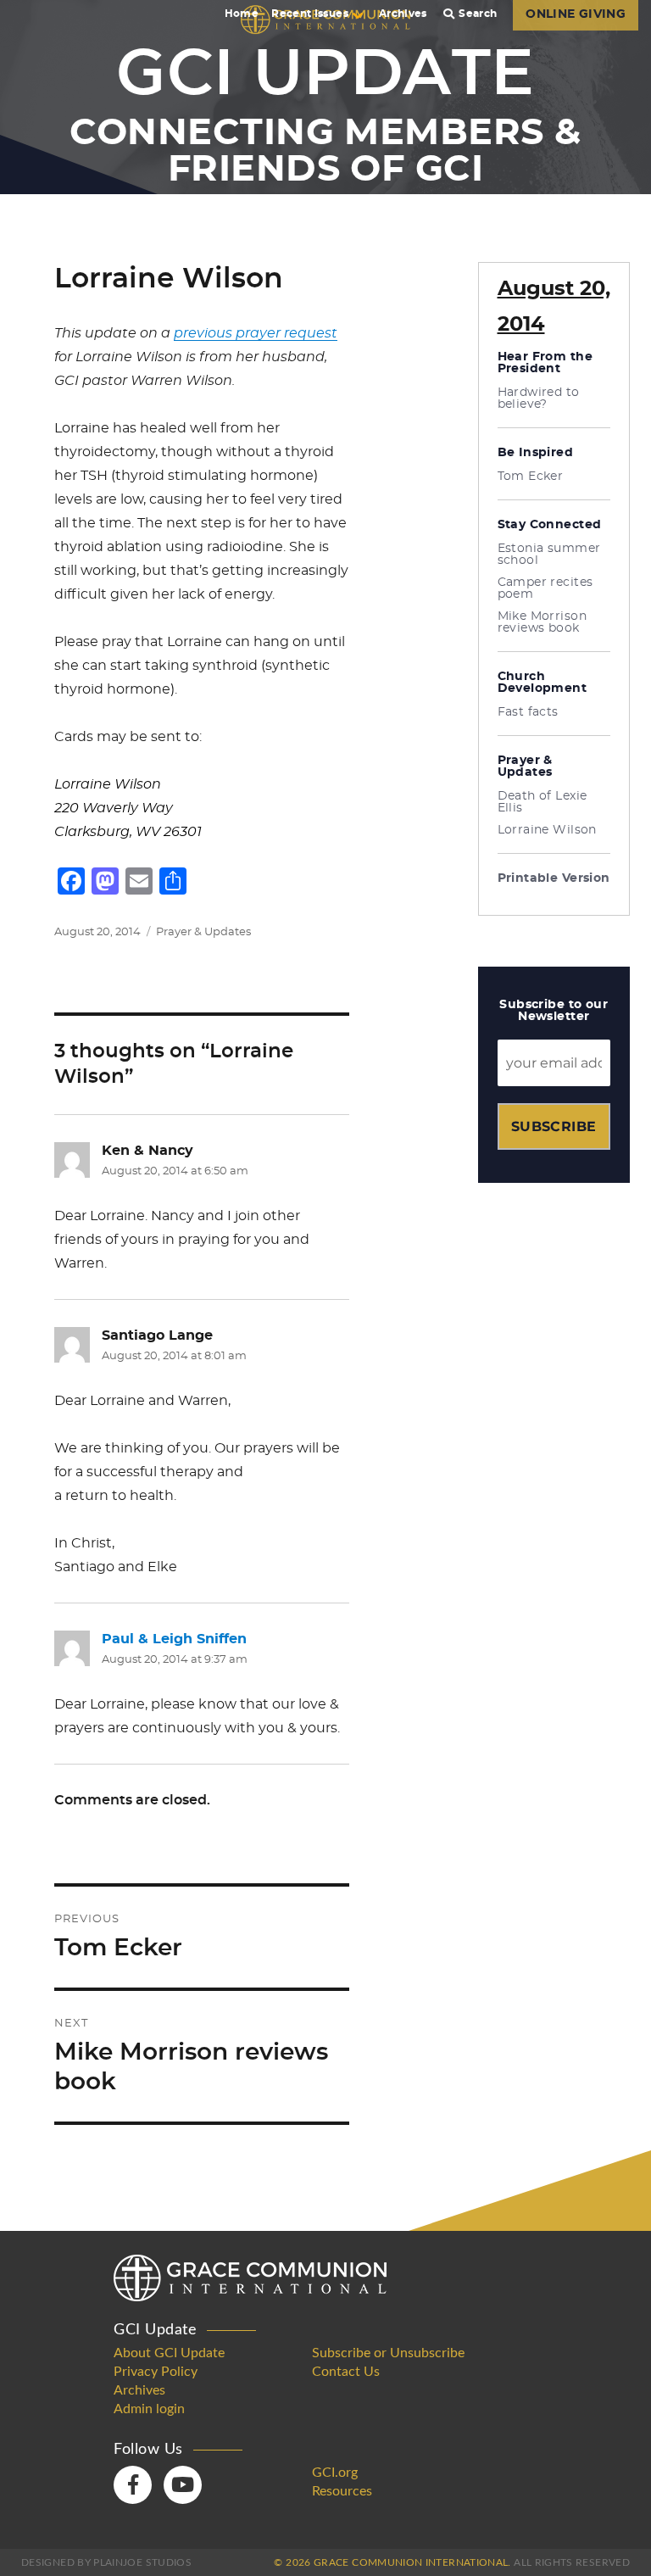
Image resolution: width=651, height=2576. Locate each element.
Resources (342, 2491)
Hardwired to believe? (539, 399)
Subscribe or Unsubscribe (388, 2353)
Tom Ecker (531, 477)
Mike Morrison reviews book (542, 622)
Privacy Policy (156, 2372)
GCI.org (335, 2473)
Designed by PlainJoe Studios (106, 2562)
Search (478, 14)
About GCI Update (169, 2353)
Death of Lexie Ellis (542, 802)
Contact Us (346, 2372)
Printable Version (554, 878)
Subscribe (554, 1126)
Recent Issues (310, 14)
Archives (403, 14)
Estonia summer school (549, 555)
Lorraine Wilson (547, 830)
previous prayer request (256, 333)
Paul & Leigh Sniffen (174, 1639)
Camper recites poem (545, 588)
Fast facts (528, 712)
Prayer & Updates (203, 932)
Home (242, 14)
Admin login (149, 2409)
